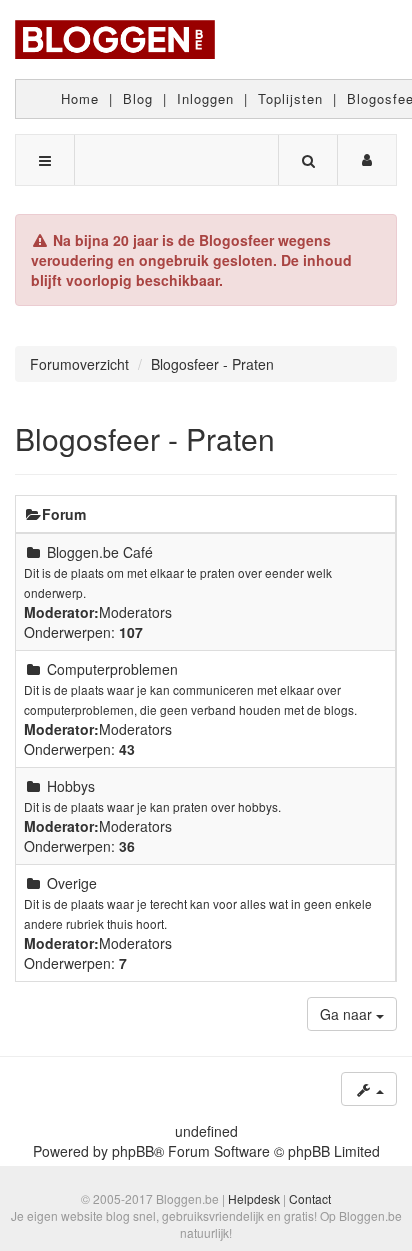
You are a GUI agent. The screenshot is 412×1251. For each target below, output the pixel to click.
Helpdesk (254, 1198)
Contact (310, 1198)
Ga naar (348, 1014)
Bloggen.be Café (100, 552)
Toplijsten (290, 98)
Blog (138, 98)
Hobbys (71, 786)
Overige (72, 883)
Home (80, 98)
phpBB (133, 1151)
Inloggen (205, 98)
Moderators (135, 612)
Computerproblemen (112, 669)
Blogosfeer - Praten (145, 438)
